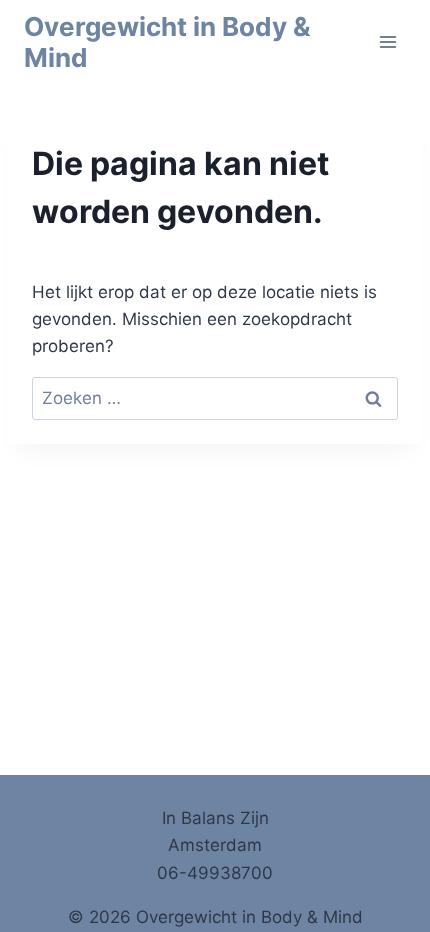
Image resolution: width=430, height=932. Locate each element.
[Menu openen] (387, 41)
